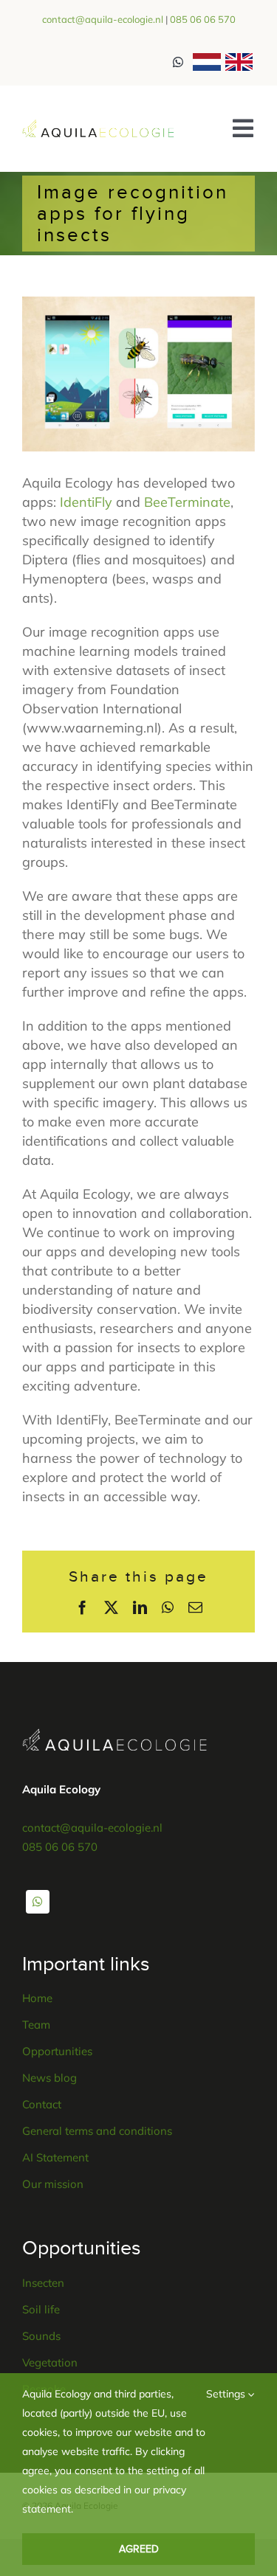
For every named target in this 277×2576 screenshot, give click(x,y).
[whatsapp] (38, 1902)
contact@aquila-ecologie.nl (103, 19)
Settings (227, 2394)
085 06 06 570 (203, 19)
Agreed (139, 2549)
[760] (98, 126)
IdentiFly (86, 502)
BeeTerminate (187, 502)
